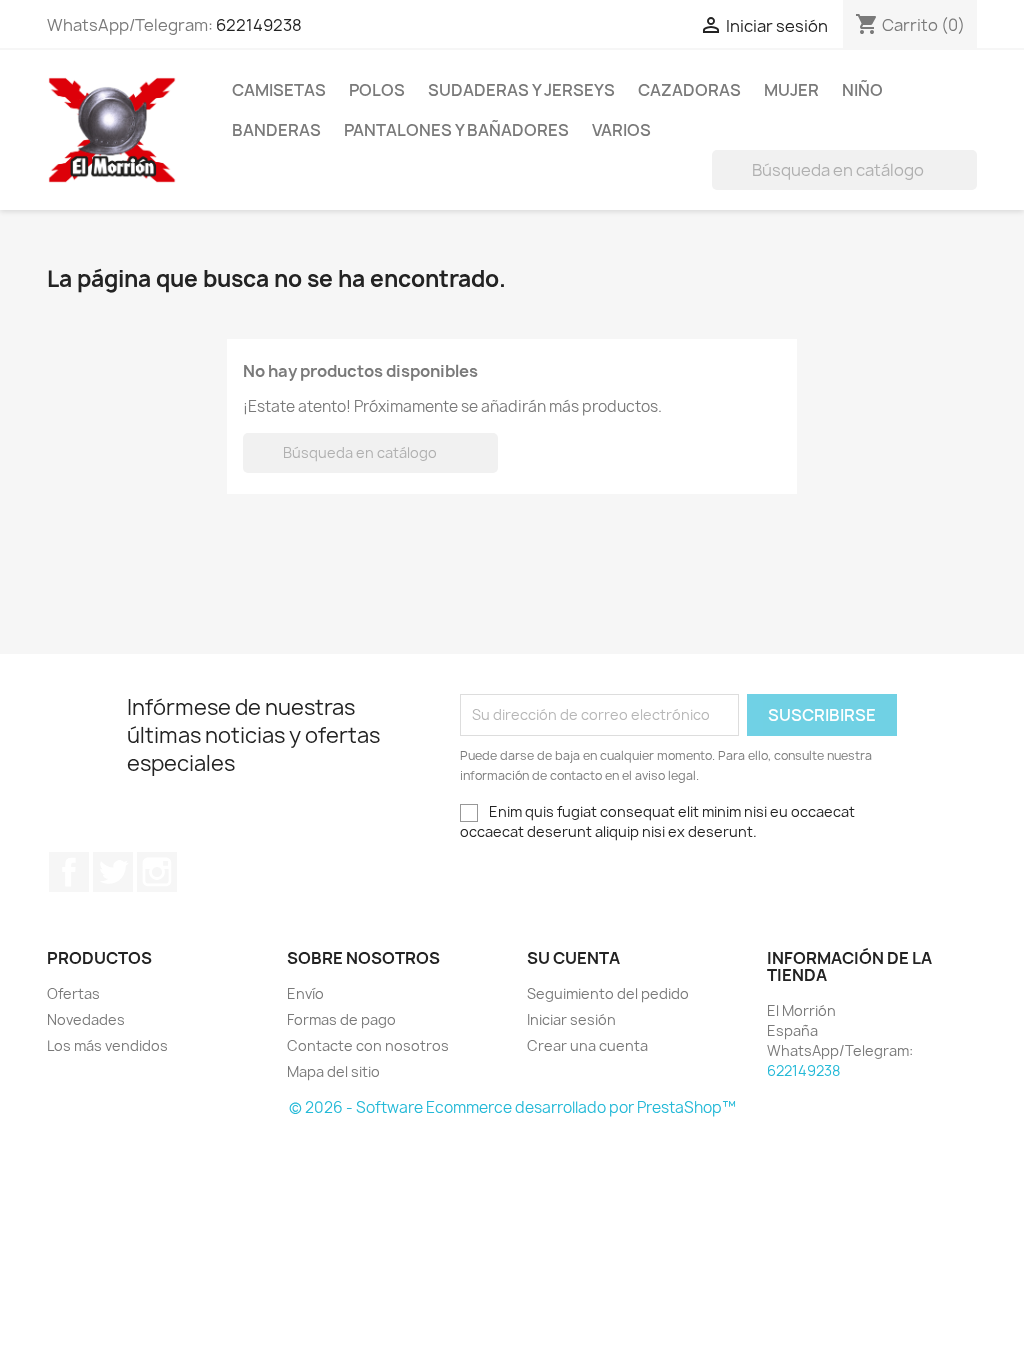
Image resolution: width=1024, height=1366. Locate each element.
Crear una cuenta (587, 1045)
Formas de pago (341, 1019)
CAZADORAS (689, 90)
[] (969, 184)
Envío (305, 993)
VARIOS (621, 130)
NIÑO (862, 90)
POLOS (377, 90)
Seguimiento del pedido (608, 993)
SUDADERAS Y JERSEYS (521, 90)
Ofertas (73, 993)
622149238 (259, 25)
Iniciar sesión (571, 1019)
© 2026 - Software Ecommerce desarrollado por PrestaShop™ (512, 1107)
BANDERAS (276, 130)
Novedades (86, 1019)
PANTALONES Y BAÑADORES (456, 130)
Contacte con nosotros (368, 1045)
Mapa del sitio (333, 1071)
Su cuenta (573, 958)
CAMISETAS (279, 90)
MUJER (791, 90)
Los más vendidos (107, 1045)
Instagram (157, 872)
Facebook (69, 872)
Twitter (113, 872)
